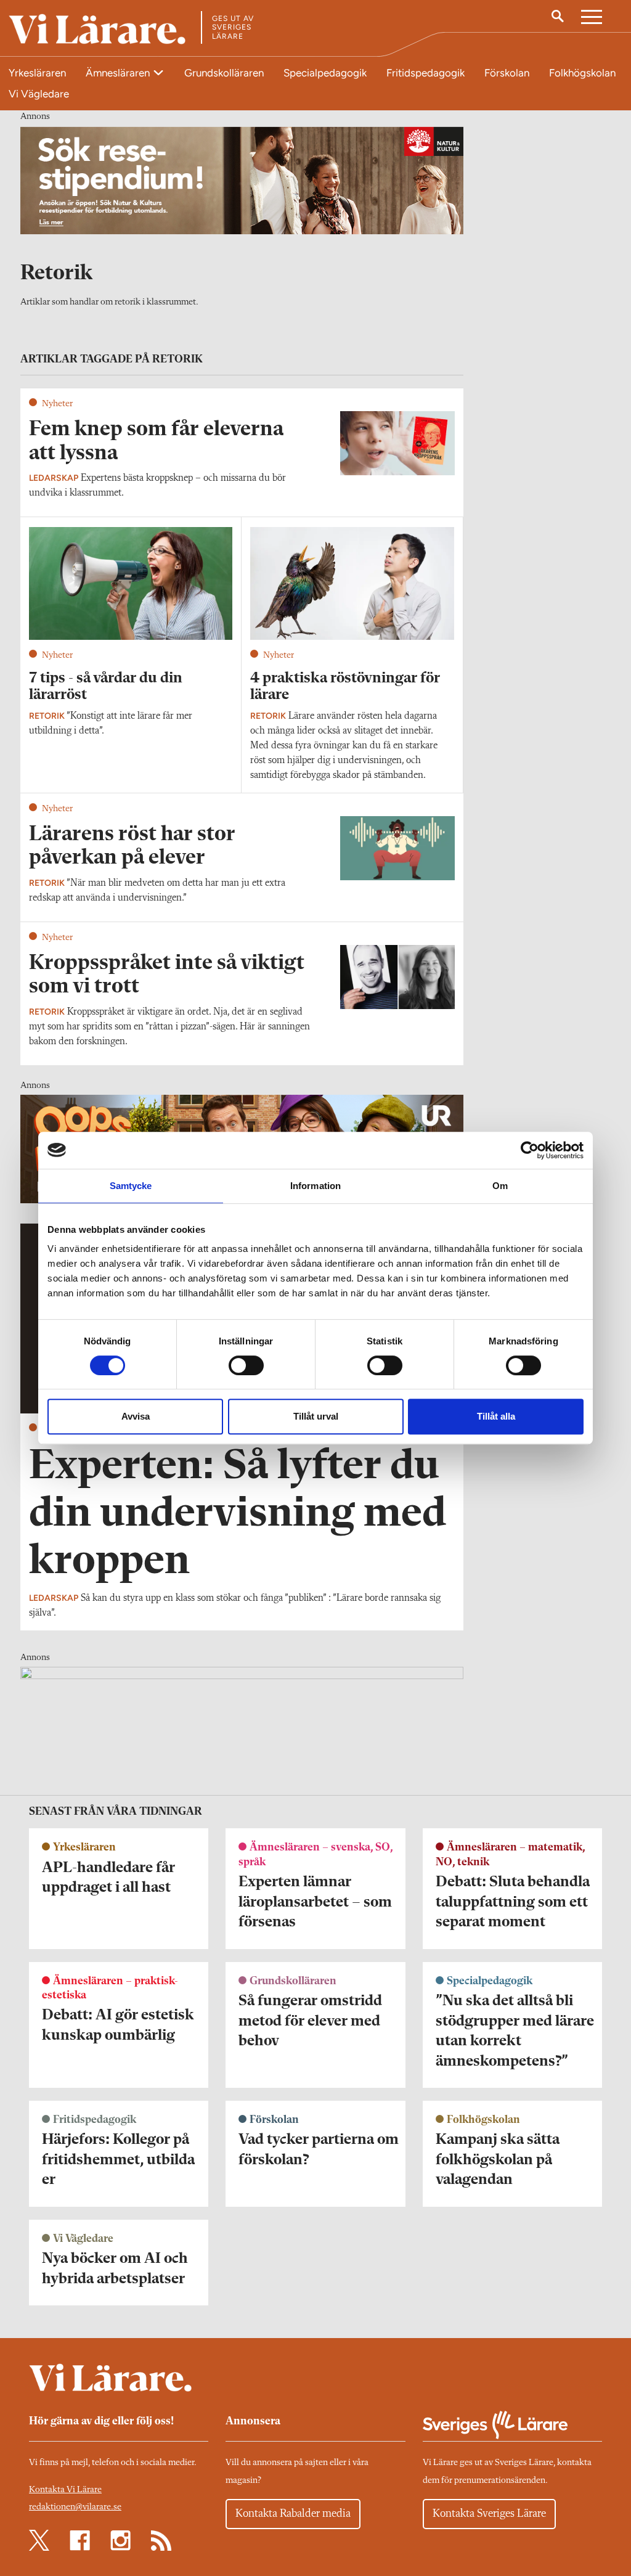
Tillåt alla (496, 1416)
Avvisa (136, 1416)
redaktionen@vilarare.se (75, 2507)
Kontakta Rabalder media (293, 2514)
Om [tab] (500, 1186)
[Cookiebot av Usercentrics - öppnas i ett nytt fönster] (530, 1150)
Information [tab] (315, 1186)
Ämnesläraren (119, 73)
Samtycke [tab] (131, 1186)
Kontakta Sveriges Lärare (489, 2514)
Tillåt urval (316, 1416)
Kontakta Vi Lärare (65, 2490)
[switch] (246, 1365)
